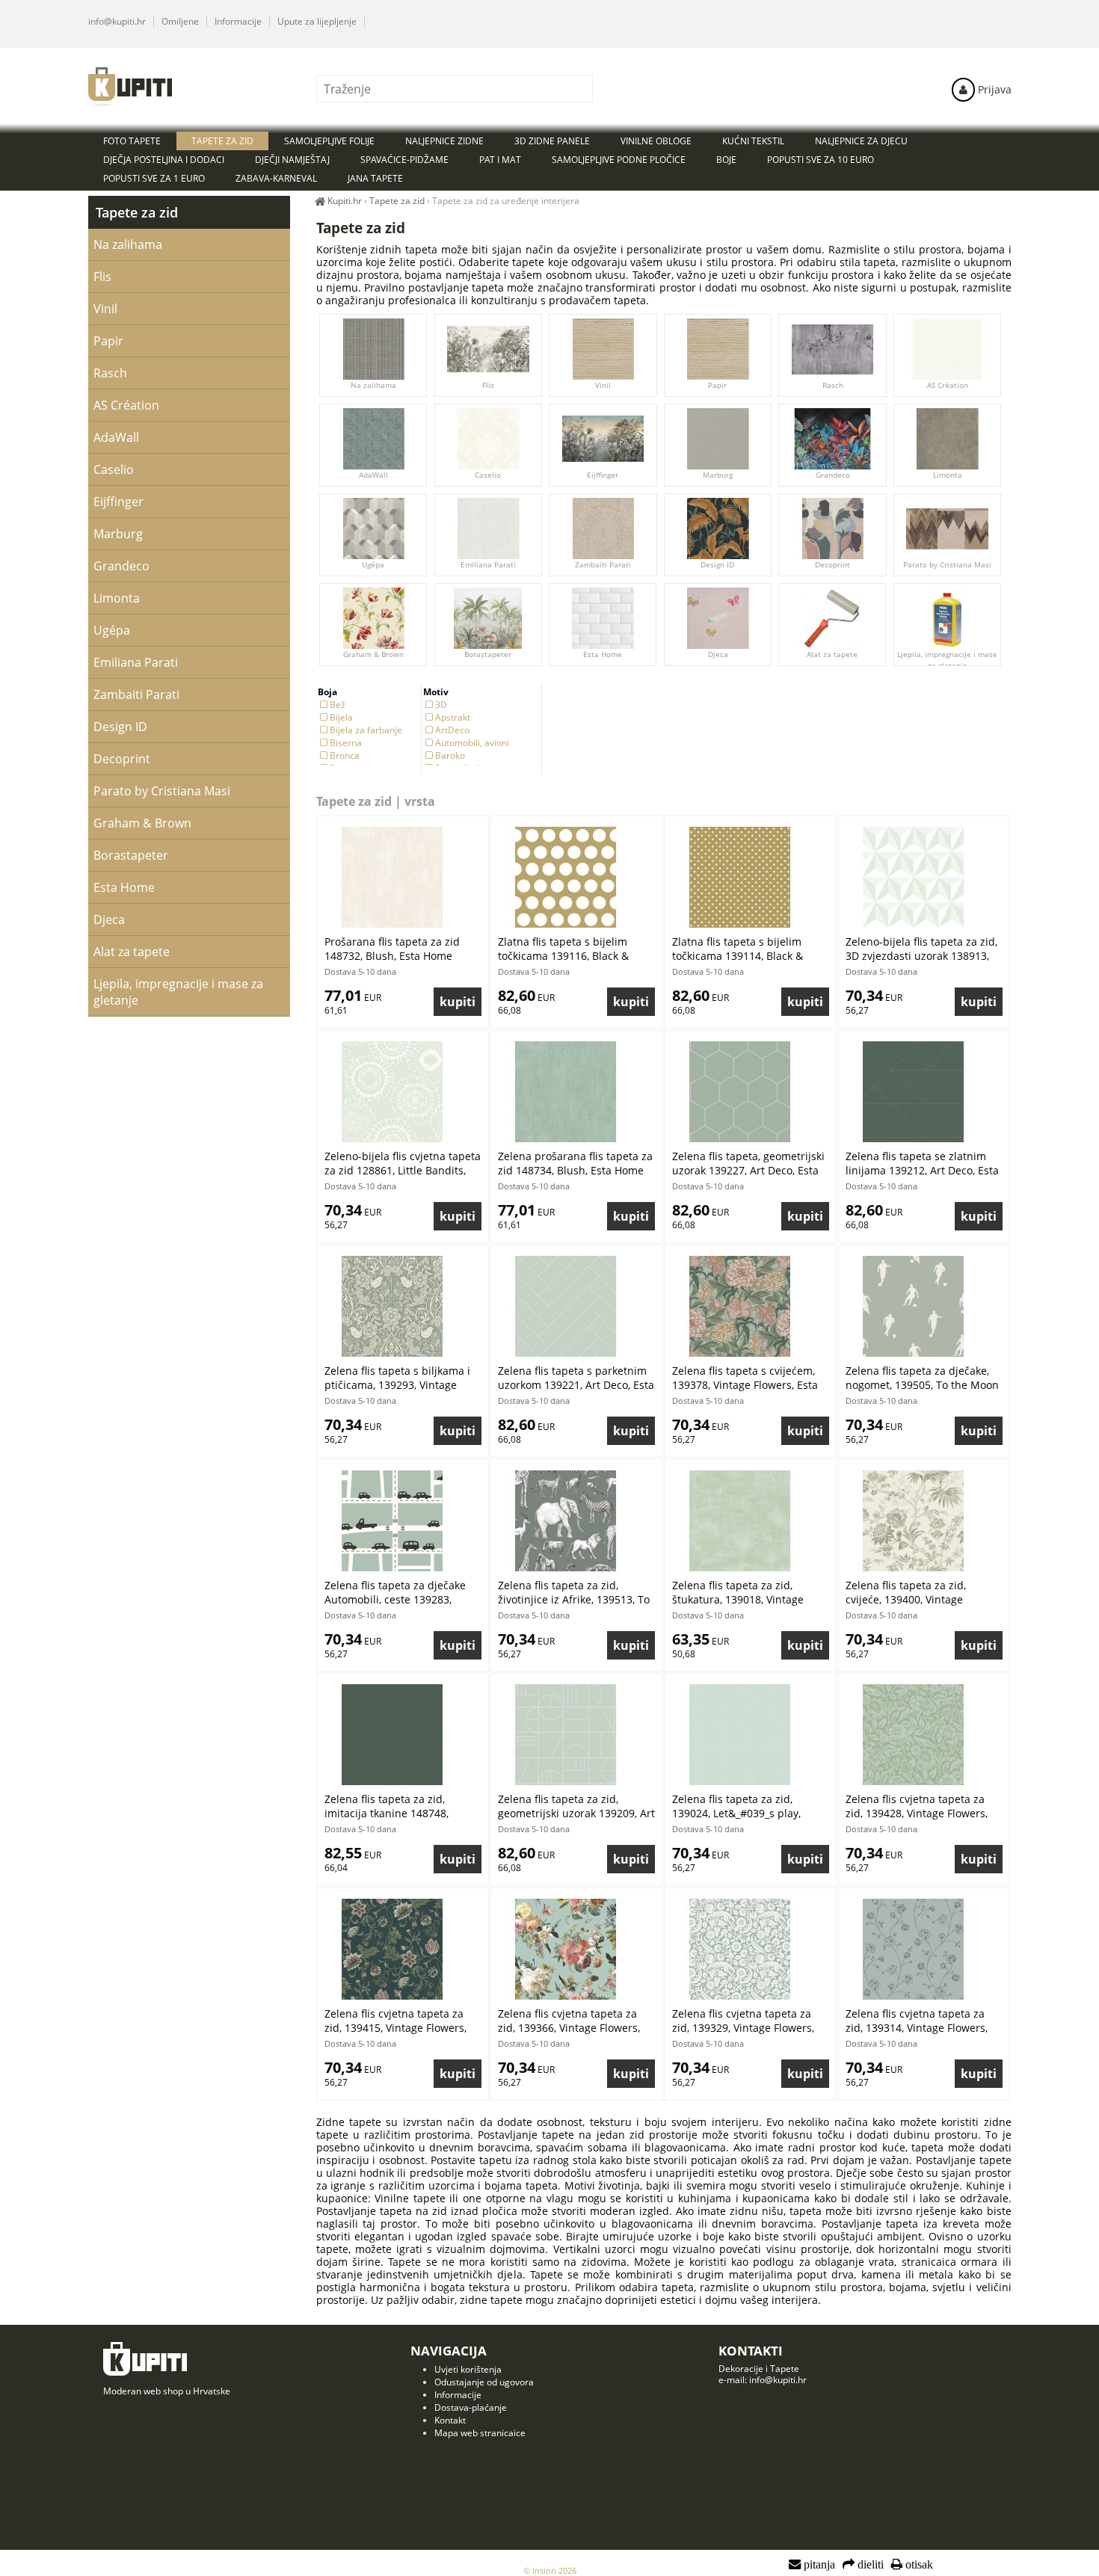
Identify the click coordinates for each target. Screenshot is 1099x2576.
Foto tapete (132, 141)
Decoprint (832, 564)
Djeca (717, 654)
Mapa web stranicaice (480, 2433)
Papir (717, 385)
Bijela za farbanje (366, 730)
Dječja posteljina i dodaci (164, 160)
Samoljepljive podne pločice (619, 160)
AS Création (948, 385)
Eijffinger (603, 475)
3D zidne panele (552, 141)
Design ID (717, 564)
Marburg (718, 475)
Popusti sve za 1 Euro (154, 178)
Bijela (341, 717)
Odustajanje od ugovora (484, 2382)
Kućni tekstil (753, 141)
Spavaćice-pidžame (404, 160)
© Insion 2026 (550, 2570)
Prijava (993, 89)
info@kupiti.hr (117, 21)
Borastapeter (488, 654)
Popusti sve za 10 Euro (821, 160)
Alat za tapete (833, 654)
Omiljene (180, 21)
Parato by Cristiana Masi (947, 564)
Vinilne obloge (656, 141)
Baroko (450, 755)
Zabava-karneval (276, 178)
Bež (338, 705)
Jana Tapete (375, 178)
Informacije (238, 21)
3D (441, 705)
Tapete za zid (137, 212)
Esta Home (603, 654)
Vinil (603, 385)
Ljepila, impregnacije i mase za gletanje (947, 660)
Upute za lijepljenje (317, 21)
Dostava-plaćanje (471, 2407)
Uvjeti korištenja (468, 2369)
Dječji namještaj (292, 160)
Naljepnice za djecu (861, 141)
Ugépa (373, 564)
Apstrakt (453, 717)
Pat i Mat (500, 160)
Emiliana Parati (488, 564)
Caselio (488, 475)
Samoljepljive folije (329, 141)
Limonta (948, 475)
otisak (918, 2565)
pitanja (818, 2565)
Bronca (345, 755)
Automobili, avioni (472, 743)
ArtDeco (452, 730)
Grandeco (833, 475)
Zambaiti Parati (603, 564)
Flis (488, 385)
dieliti (869, 2565)
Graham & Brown (373, 654)
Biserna (346, 743)
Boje (726, 160)
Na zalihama (373, 385)
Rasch (833, 385)
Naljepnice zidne (444, 141)
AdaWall (373, 475)
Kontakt (450, 2420)
